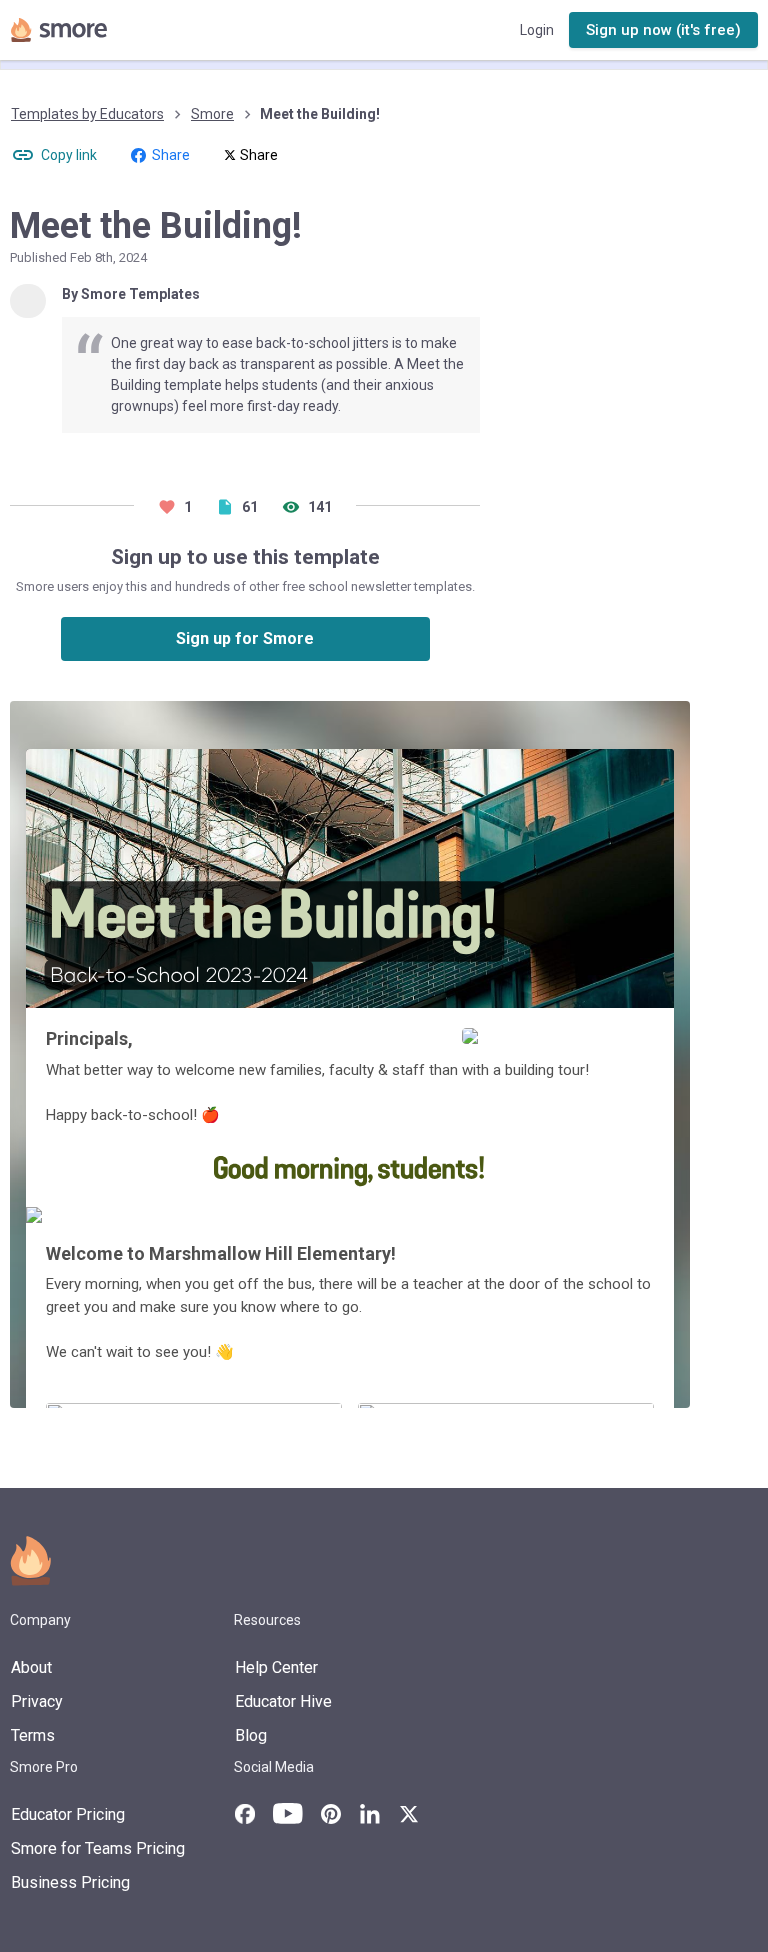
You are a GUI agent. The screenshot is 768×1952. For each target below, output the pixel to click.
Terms (33, 1735)
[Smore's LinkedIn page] (370, 1814)
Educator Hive (283, 1701)
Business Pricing (70, 1882)
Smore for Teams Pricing (98, 1848)
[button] (663, 30)
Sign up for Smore (245, 638)
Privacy (37, 1701)
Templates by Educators (87, 114)
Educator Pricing (68, 1814)
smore (212, 114)
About (31, 1667)
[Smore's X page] (409, 1814)
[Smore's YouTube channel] (288, 1813)
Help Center (276, 1667)
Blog (251, 1735)
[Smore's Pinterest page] (331, 1814)
